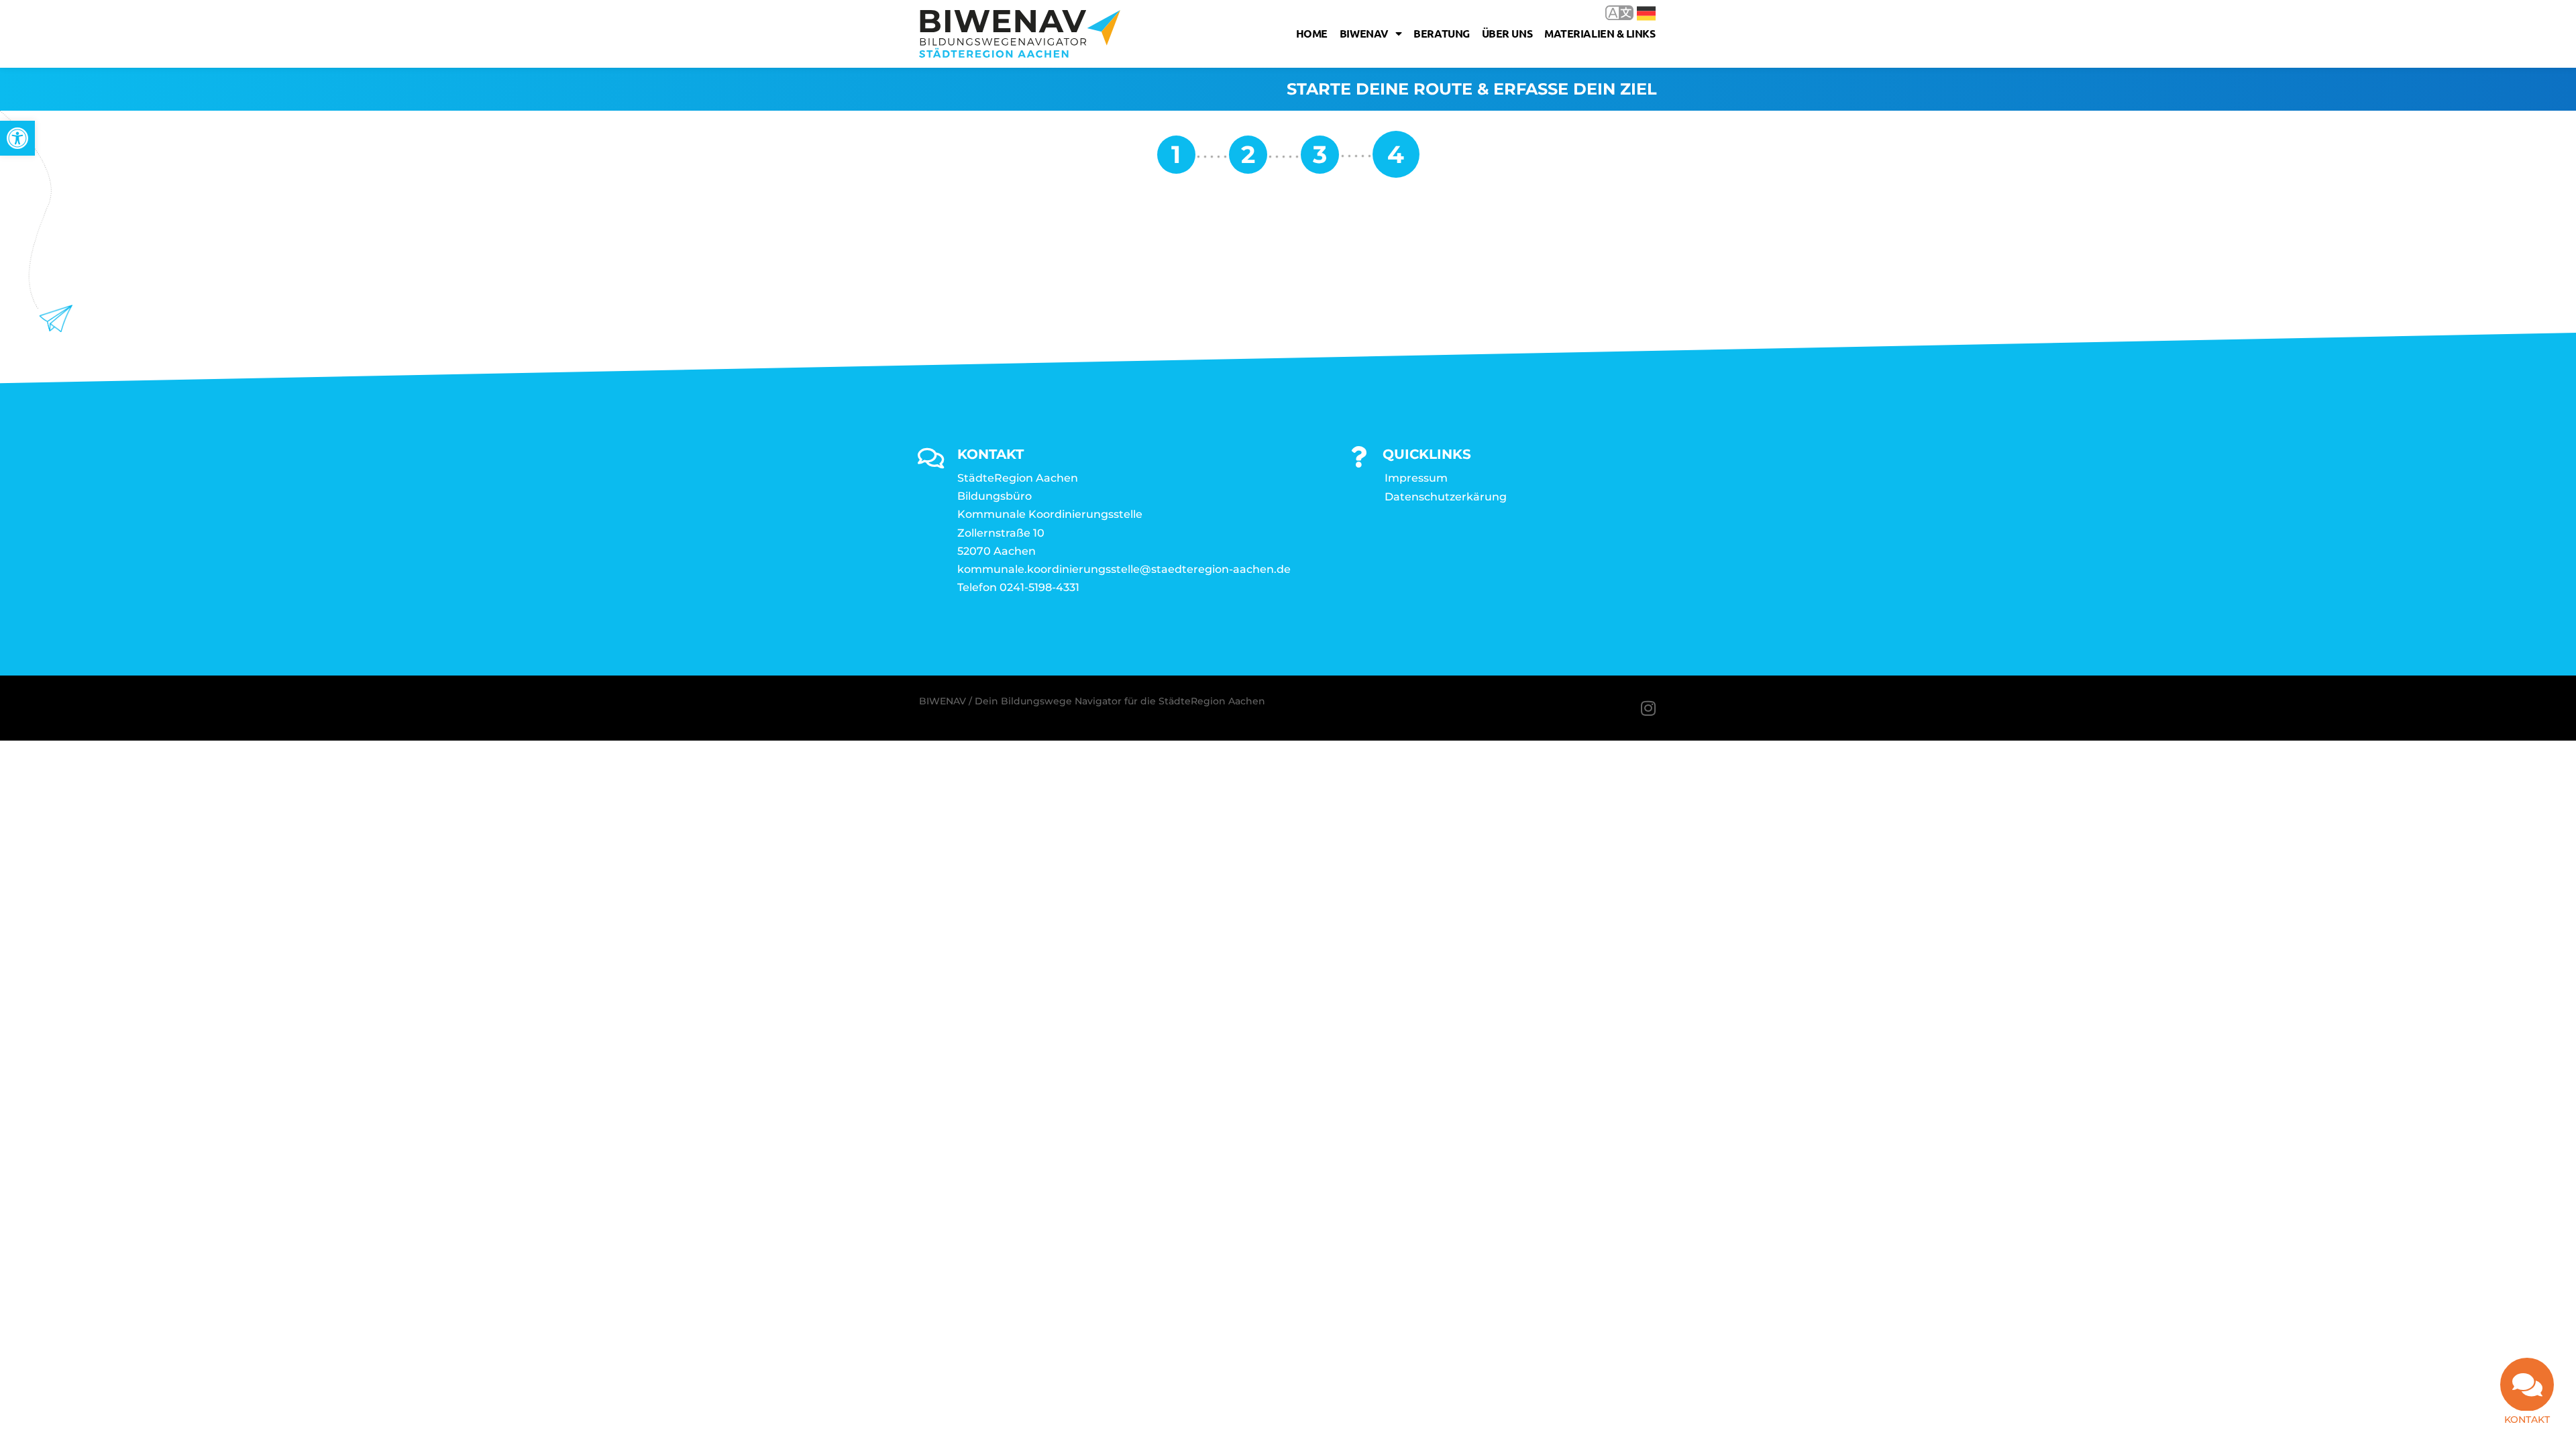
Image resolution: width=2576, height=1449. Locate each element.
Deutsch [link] (1636, 12)
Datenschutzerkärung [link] (1446, 497)
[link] (17, 138)
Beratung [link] (1441, 33)
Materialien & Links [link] (1600, 33)
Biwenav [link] (1364, 33)
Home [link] (1312, 33)
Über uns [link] (1507, 33)
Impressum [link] (1416, 478)
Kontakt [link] (2527, 1419)
